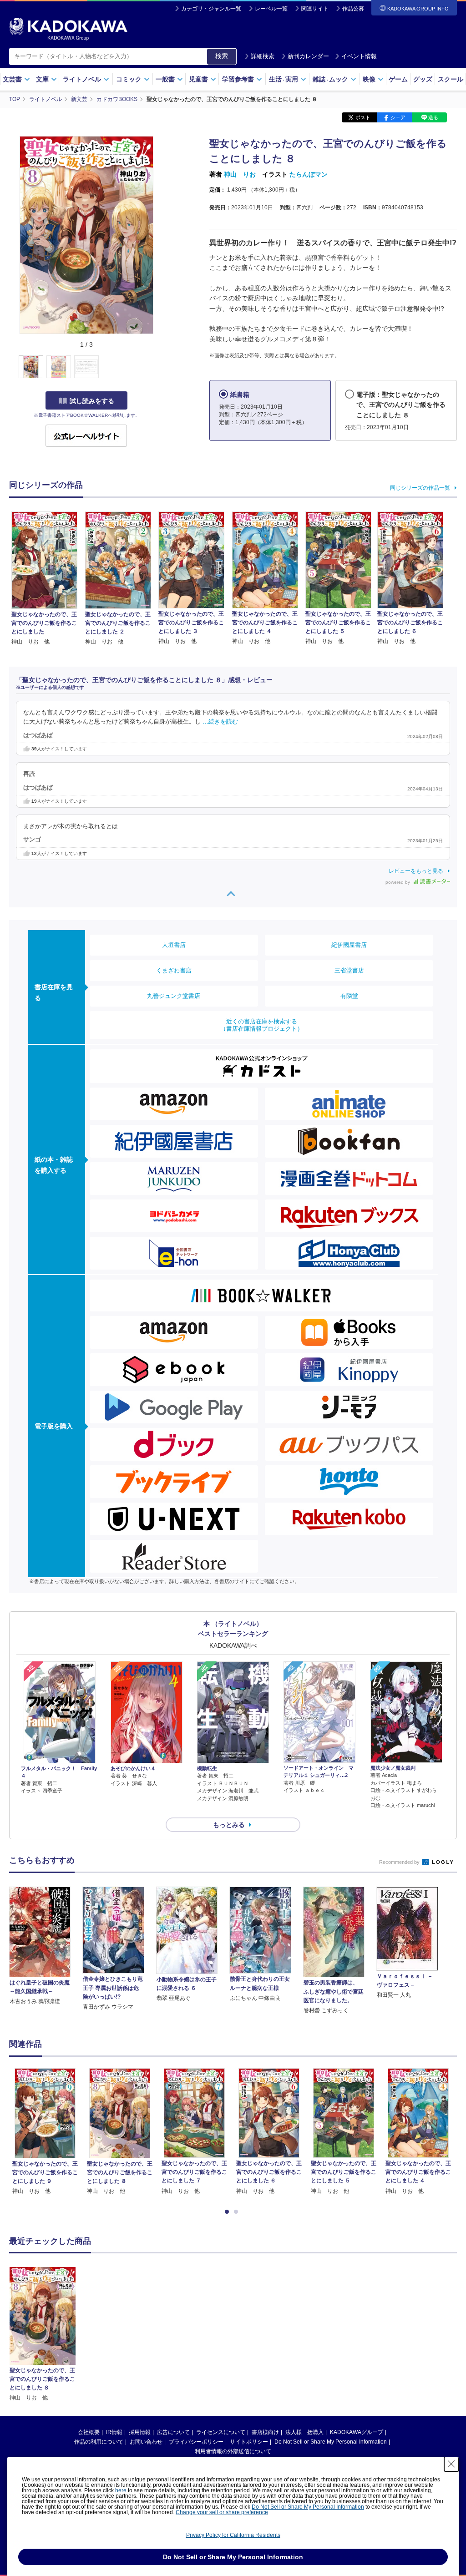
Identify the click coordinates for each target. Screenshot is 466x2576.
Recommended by (400, 1862)
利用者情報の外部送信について (233, 2451)
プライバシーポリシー (196, 2442)
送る (433, 117)
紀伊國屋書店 (349, 945)
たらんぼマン (309, 174)
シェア (398, 117)
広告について (173, 2432)
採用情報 (140, 2432)
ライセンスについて (221, 2432)
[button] (160, 367)
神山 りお (240, 174)
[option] (45, 2132)
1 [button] (228, 2212)
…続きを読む (220, 722)
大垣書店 (174, 945)
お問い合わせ (146, 2442)
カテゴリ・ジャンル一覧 (211, 9)
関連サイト (315, 9)
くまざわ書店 (174, 970)
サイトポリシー (249, 2442)
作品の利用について (99, 2442)
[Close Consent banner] (451, 2464)
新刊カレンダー (308, 56)
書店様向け (265, 2432)
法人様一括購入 (304, 2432)
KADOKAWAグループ (357, 2432)
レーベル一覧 (271, 9)
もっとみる (229, 1825)
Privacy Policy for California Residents (233, 2535)
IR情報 (114, 2432)
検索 (222, 56)
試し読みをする (92, 401)
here (121, 2490)
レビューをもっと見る (416, 871)
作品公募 (353, 9)
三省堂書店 (349, 970)
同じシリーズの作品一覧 (420, 488)
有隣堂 (349, 996)
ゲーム (398, 79)
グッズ (423, 79)
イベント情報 (359, 56)
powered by (398, 882)
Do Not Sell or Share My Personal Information (331, 2442)
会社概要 (89, 2432)
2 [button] (238, 2212)
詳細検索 (263, 56)
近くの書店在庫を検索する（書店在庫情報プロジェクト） (262, 1025)
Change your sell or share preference (222, 2512)
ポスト (363, 117)
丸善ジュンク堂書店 (174, 996)
